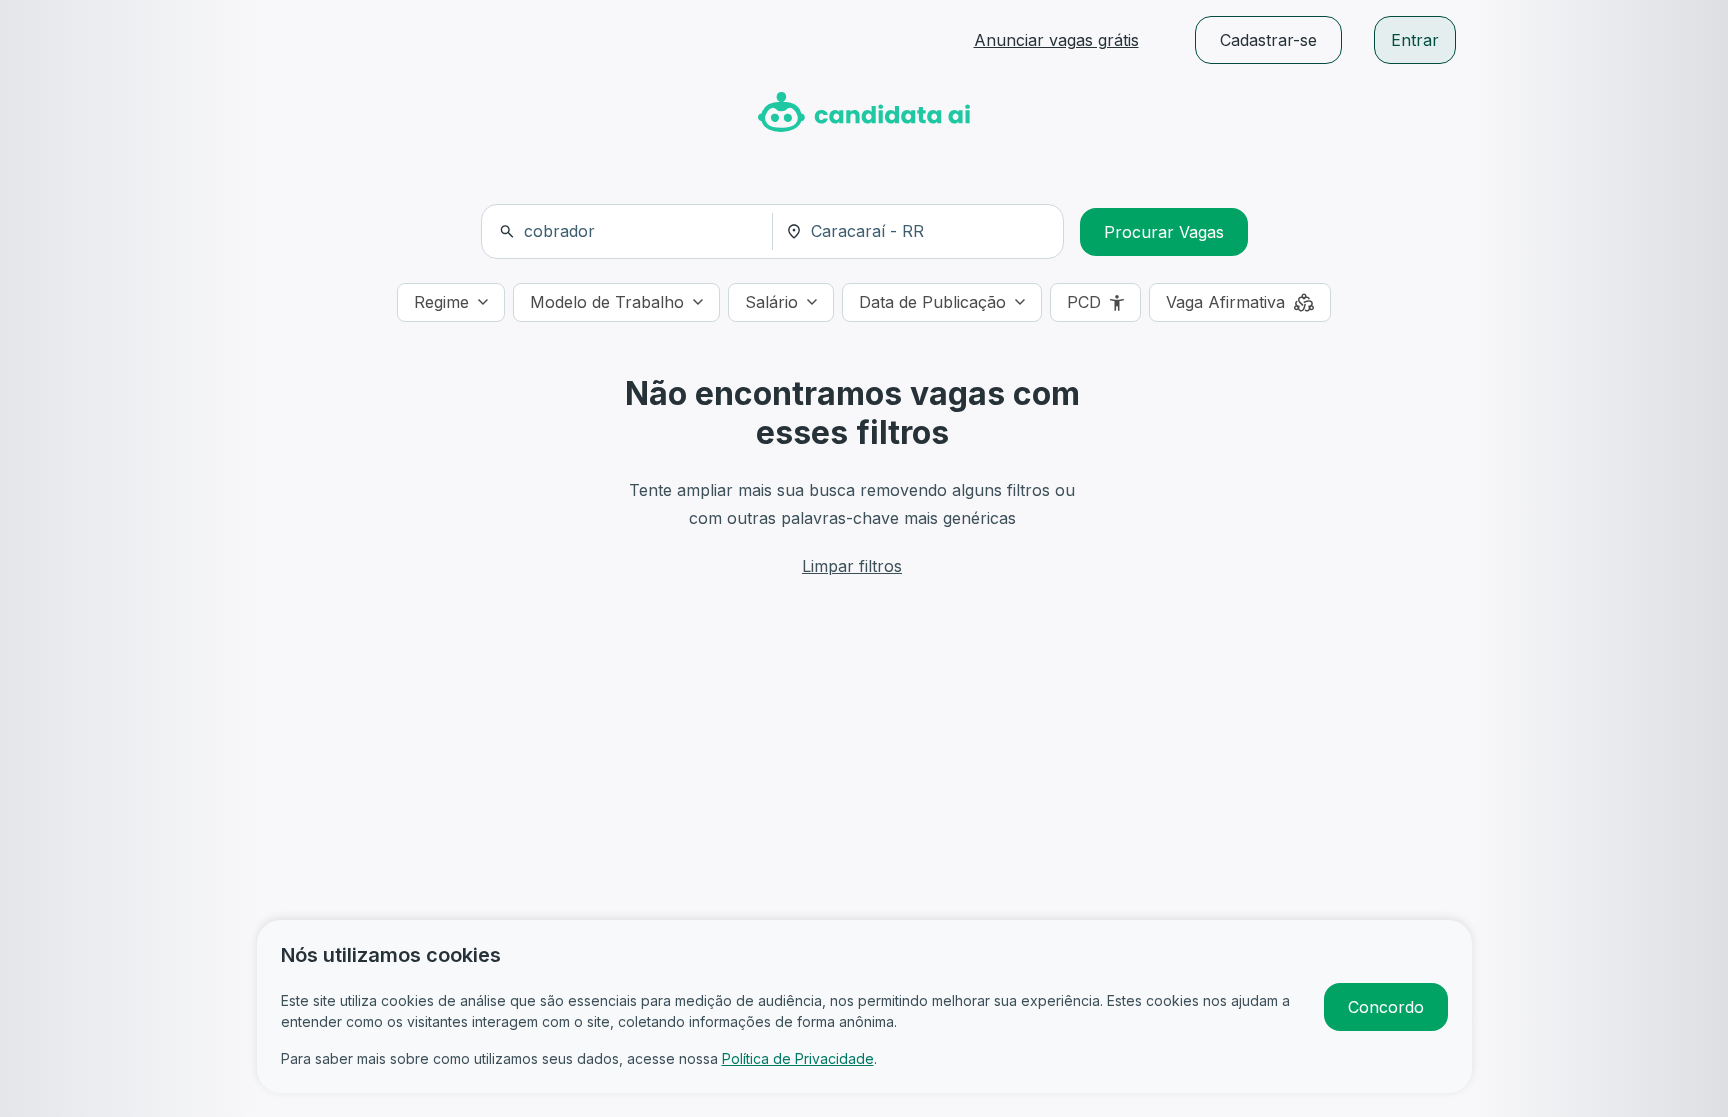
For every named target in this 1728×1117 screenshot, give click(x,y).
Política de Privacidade (798, 1058)
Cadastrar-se (1268, 40)
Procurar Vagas (1164, 232)
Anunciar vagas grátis (1056, 40)
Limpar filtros (852, 566)
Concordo (1386, 1007)
